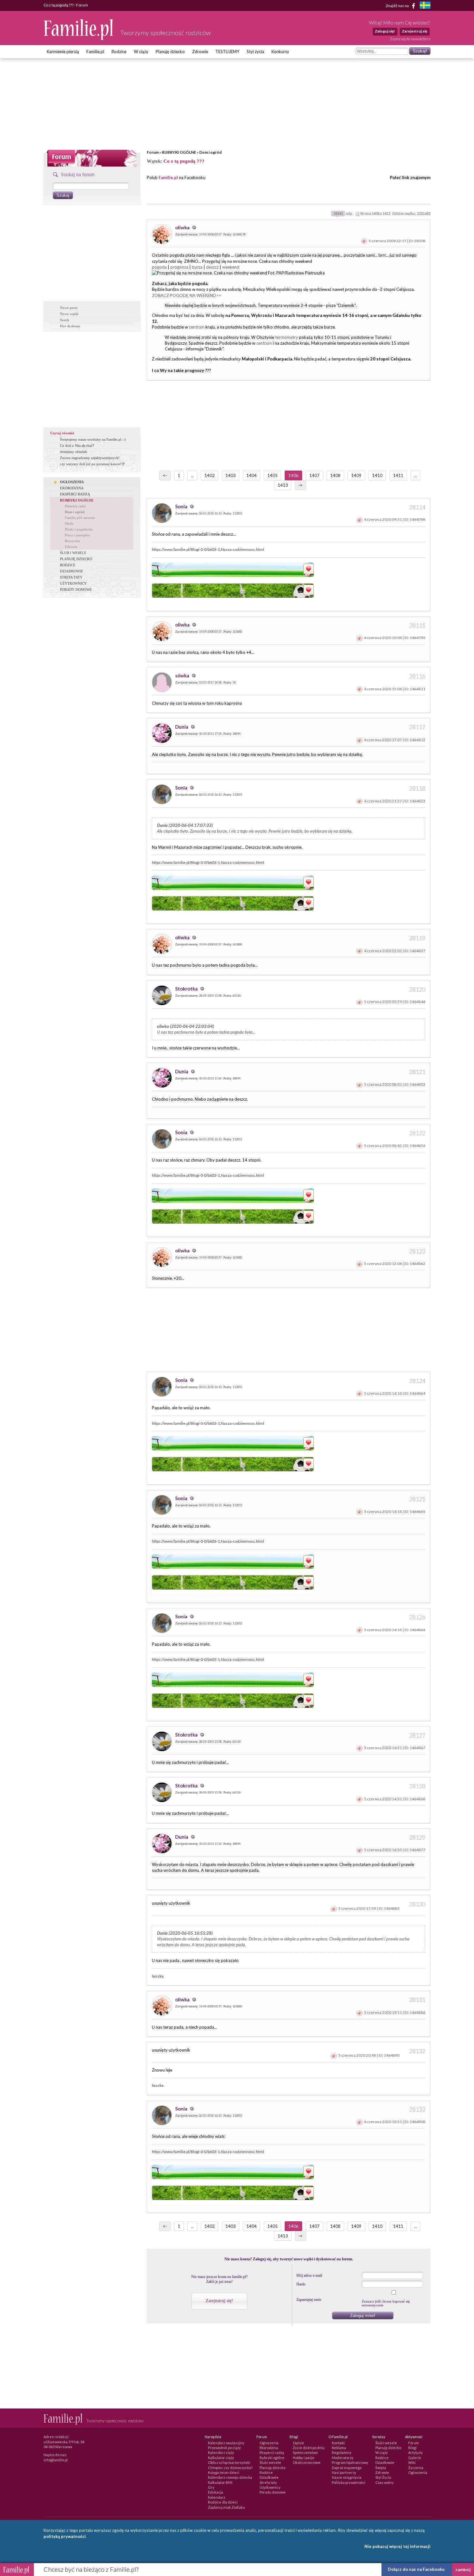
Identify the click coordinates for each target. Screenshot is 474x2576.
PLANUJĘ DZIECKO (76, 559)
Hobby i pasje (304, 2458)
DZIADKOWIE (72, 571)
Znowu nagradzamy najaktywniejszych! (90, 458)
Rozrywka (72, 541)
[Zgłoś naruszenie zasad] (364, 241)
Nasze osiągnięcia (347, 2477)
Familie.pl (95, 52)
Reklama (339, 2448)
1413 (283, 485)
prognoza (179, 267)
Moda (69, 523)
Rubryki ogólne (272, 2458)
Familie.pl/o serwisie (80, 518)
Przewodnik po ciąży (224, 2448)
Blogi (412, 2448)
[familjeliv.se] (425, 6)
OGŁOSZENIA (72, 482)
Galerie (415, 2458)
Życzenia (416, 2468)
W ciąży (141, 52)
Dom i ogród (210, 152)
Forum (153, 152)
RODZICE (68, 565)
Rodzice (119, 52)
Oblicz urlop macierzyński (229, 2462)
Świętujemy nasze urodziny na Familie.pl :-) (93, 439)
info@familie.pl (56, 2460)
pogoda (159, 267)
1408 (335, 475)
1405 (272, 475)
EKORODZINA (72, 488)
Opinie (298, 2443)
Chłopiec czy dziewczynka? (230, 2468)
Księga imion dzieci (224, 2472)
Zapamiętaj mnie (309, 2300)
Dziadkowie (269, 2477)
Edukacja (216, 2492)
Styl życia (255, 52)
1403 (231, 475)
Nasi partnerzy (344, 2472)
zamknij (463, 2570)
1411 (398, 475)
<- (165, 475)
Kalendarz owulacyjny (226, 2443)
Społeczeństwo (305, 2452)
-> (301, 485)
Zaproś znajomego (347, 2468)
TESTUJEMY (227, 52)
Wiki (412, 2462)
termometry (286, 337)
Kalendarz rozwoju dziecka (230, 2477)
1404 (252, 475)
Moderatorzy (343, 2458)
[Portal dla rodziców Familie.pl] (79, 38)
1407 (314, 475)
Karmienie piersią (63, 52)
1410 (377, 475)
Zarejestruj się (415, 31)
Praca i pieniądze (77, 535)
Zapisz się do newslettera (410, 39)
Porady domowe (273, 2492)
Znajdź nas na (398, 5)
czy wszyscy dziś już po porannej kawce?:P (92, 464)
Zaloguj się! (385, 31)
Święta (381, 2468)
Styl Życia (383, 2477)
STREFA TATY (71, 577)
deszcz (212, 267)
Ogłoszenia (269, 2443)
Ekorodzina (269, 2448)
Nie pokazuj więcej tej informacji (397, 2546)
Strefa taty (268, 2482)
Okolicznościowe (307, 2462)
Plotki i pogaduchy (79, 529)
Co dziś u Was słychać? (77, 445)
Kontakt (338, 2443)
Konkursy (280, 52)
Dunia (182, 727)
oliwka (183, 227)
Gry (211, 2487)
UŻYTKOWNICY (73, 583)
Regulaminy (342, 2452)
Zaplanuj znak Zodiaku (227, 2507)
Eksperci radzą (272, 2452)
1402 (210, 475)
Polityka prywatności (349, 2482)
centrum (197, 327)
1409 (356, 475)
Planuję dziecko (170, 52)
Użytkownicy (270, 2487)
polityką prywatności (65, 2536)
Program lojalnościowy (350, 2462)
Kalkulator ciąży (221, 2458)
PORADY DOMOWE (76, 589)
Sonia (182, 506)
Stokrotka (187, 989)
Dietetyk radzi (75, 506)
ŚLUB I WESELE (73, 553)
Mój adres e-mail (309, 2275)
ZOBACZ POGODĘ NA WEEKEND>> (187, 295)
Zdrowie (200, 52)
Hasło (301, 2284)
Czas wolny (385, 2482)
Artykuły (415, 2452)
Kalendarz (217, 2497)
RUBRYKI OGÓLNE (179, 152)
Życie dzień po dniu (309, 2448)
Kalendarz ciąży (221, 2452)
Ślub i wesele (270, 2462)
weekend (231, 267)
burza (197, 267)
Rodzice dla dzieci (223, 2502)
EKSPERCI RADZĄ (75, 494)
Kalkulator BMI (220, 2482)
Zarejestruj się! (219, 2301)
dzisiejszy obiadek (74, 452)
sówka (183, 675)
